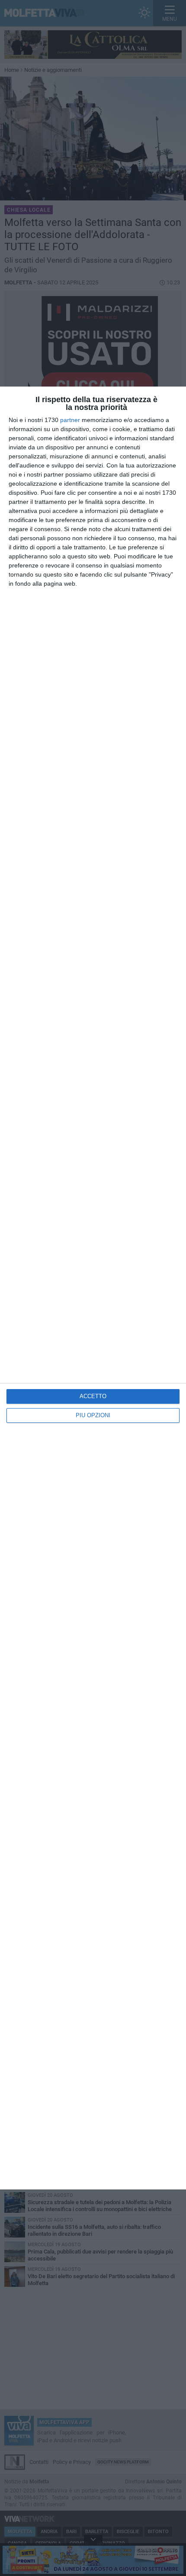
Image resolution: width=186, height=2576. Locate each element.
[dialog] (93, 1288)
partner (70, 420)
